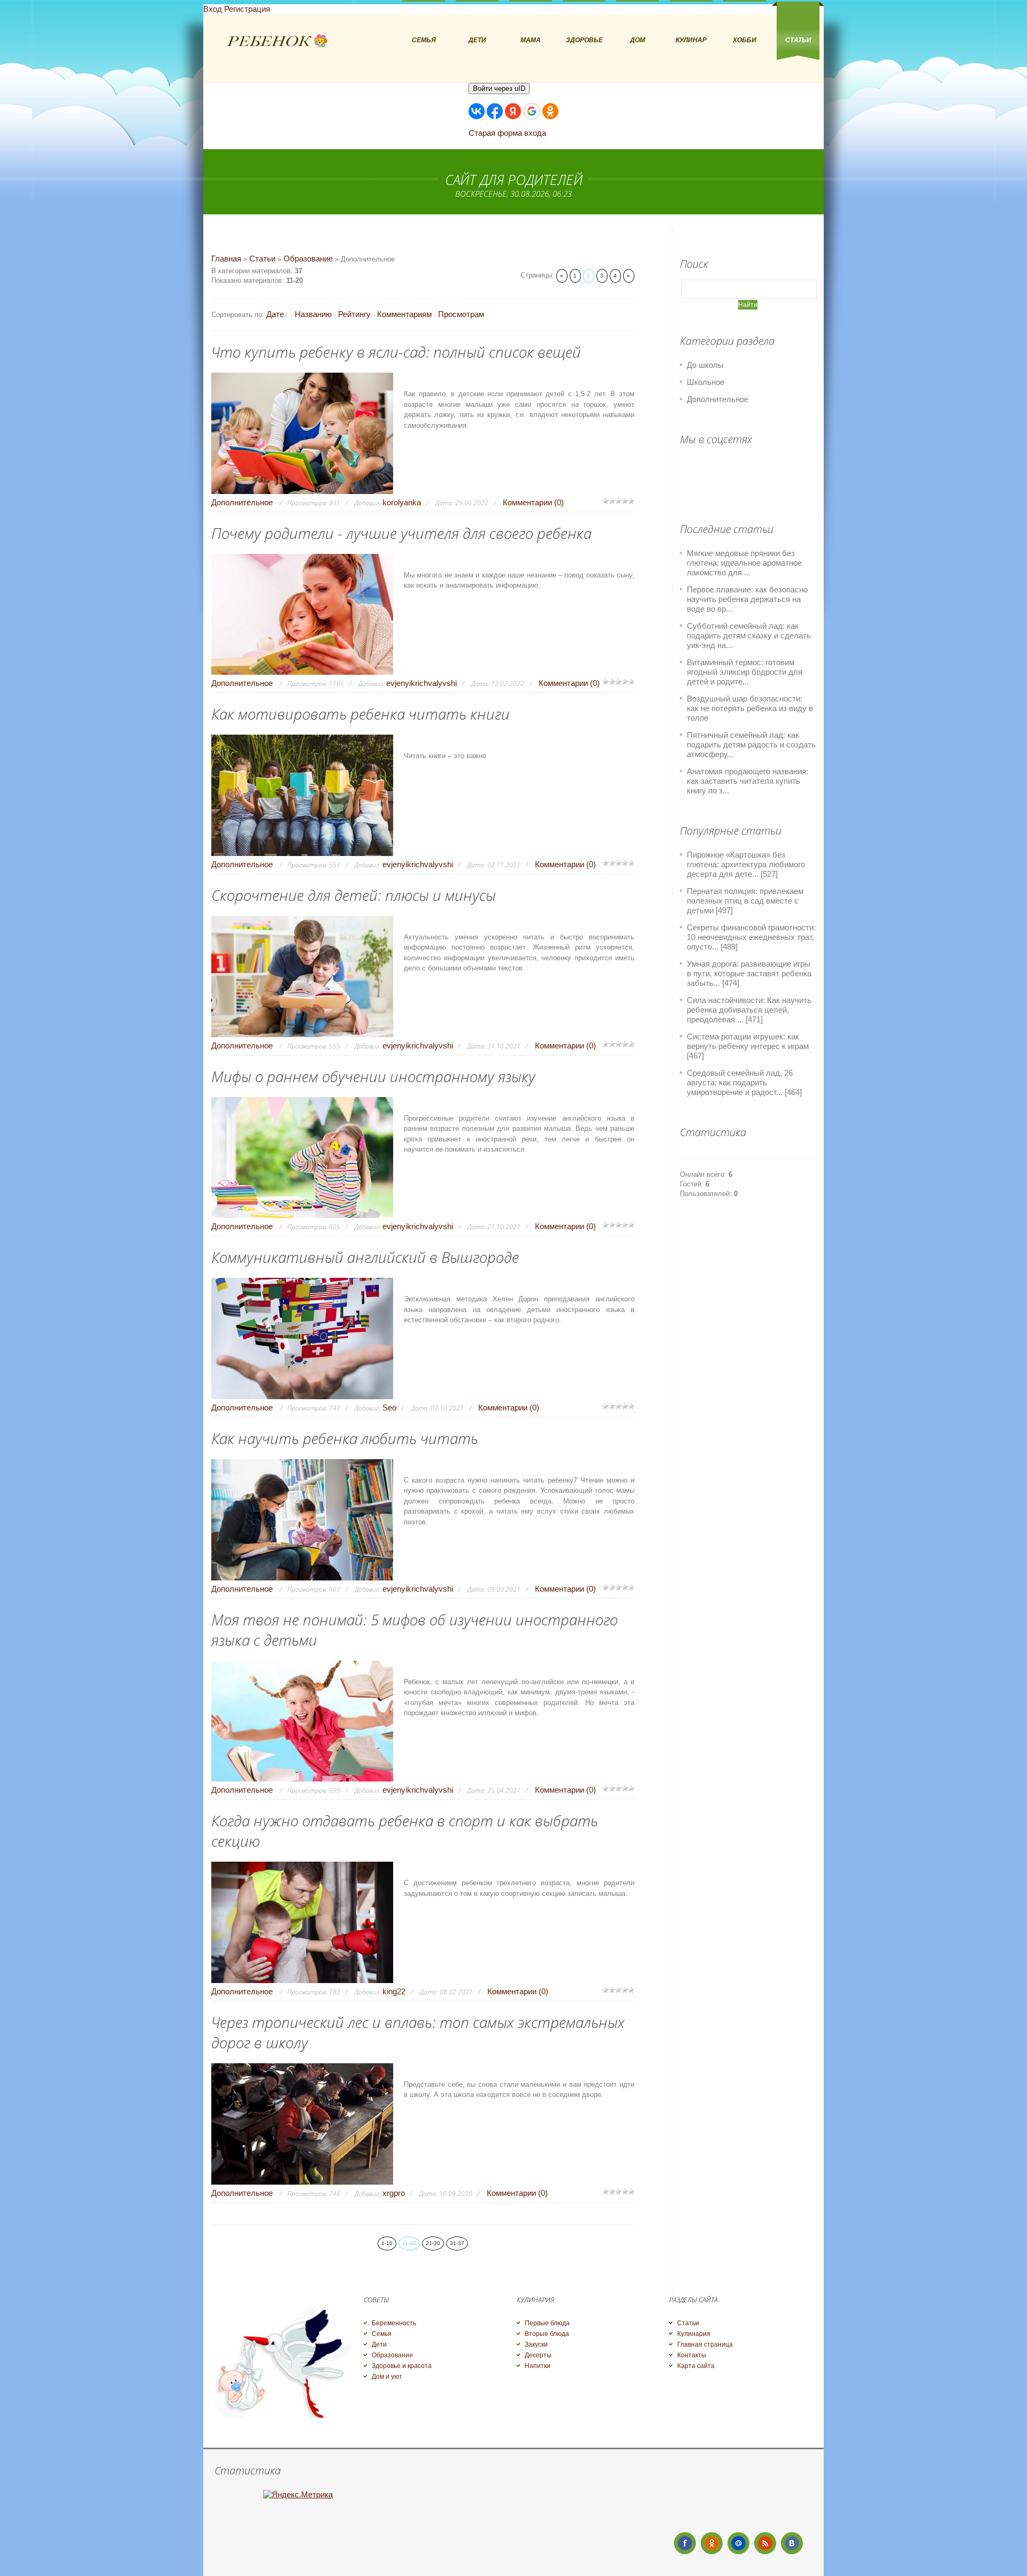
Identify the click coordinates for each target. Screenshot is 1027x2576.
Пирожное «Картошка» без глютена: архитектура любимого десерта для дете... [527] (746, 864)
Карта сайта (696, 2366)
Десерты (538, 2355)
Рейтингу (354, 314)
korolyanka (402, 502)
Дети (379, 2344)
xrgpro (394, 2193)
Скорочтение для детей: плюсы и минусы (354, 895)
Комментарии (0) (533, 502)
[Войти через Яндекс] (513, 111)
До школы (705, 365)
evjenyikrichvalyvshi (421, 683)
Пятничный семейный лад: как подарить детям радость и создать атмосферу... (751, 745)
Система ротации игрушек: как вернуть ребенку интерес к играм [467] (748, 1046)
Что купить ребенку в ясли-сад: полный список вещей (396, 352)
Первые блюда (547, 2323)
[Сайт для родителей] (278, 41)
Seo (389, 1407)
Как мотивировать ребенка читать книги (361, 714)
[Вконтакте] (792, 2543)
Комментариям (404, 314)
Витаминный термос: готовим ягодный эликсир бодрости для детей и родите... (745, 672)
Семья (382, 2334)
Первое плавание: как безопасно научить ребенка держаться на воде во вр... (747, 599)
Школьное (706, 382)
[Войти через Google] (532, 111)
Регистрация (247, 9)
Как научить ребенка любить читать (345, 1438)
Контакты (692, 2355)
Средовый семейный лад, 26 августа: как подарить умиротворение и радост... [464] (744, 1082)
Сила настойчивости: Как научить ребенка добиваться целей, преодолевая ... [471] (749, 1010)
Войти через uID (499, 88)
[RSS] (765, 2543)
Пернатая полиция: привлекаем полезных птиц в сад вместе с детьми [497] (745, 901)
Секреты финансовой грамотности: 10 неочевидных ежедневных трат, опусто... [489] (751, 937)
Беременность (394, 2323)
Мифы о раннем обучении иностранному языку (373, 1076)
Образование (308, 259)
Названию (313, 314)
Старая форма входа (507, 133)
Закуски (536, 2344)
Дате (275, 314)
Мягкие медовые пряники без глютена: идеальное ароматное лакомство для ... (744, 563)
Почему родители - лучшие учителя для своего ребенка (401, 533)
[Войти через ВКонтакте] (477, 111)
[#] (712, 2543)
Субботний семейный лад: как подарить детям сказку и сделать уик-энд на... (749, 635)
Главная (226, 259)
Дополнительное (242, 502)
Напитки (538, 2366)
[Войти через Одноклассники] (550, 111)
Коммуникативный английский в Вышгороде (365, 1257)
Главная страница (705, 2344)
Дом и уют (387, 2377)
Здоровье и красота (402, 2366)
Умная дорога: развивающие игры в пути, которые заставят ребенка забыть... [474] (749, 973)
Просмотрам (461, 314)
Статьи (262, 259)
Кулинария (694, 2334)
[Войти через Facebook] (495, 111)
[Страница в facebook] (685, 2543)
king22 (394, 1991)
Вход (213, 9)
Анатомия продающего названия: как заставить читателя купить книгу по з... (748, 781)
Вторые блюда (547, 2334)
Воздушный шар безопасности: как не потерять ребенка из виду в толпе (750, 708)
